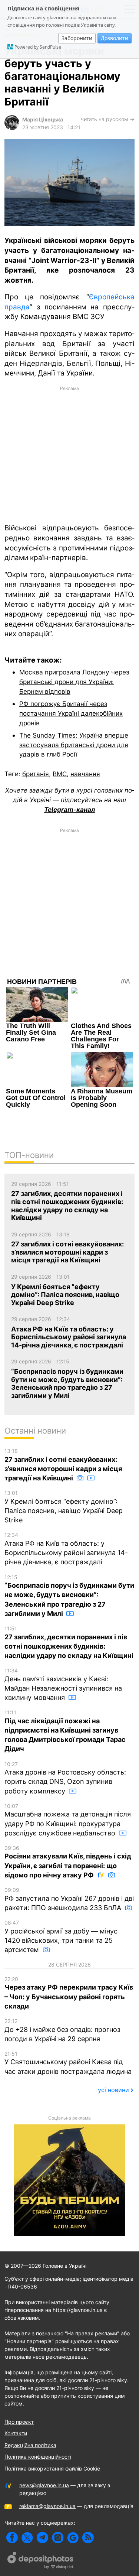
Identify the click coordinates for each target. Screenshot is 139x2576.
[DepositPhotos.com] (41, 2562)
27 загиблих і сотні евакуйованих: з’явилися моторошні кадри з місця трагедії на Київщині (63, 1465)
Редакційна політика (30, 2445)
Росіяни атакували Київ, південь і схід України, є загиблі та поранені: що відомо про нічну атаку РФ (68, 1862)
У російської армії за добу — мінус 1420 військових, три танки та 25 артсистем (61, 1936)
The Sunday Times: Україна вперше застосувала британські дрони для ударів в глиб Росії (74, 745)
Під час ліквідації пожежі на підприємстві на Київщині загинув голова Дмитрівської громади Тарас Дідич (65, 1731)
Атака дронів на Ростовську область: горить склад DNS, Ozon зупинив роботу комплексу (65, 1778)
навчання (85, 774)
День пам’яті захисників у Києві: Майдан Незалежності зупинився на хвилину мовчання (63, 1684)
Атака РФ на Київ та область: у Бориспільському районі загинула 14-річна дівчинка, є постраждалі (66, 1549)
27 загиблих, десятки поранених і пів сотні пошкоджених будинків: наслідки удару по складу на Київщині (69, 1642)
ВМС (60, 774)
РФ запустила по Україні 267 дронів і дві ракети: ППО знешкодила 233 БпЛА (69, 1899)
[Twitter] (27, 2538)
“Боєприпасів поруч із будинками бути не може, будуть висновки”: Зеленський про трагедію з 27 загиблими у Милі (69, 1596)
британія (36, 774)
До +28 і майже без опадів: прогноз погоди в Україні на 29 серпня (62, 2030)
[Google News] (73, 2538)
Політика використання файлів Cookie (52, 2468)
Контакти (16, 2433)
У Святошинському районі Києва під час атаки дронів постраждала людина (68, 2063)
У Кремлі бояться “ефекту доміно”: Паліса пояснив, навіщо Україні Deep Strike (64, 1507)
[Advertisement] (69, 454)
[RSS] (88, 2538)
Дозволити (115, 38)
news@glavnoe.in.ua (44, 2485)
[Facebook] (12, 2538)
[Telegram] (42, 2538)
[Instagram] (58, 2538)
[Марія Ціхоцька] (12, 128)
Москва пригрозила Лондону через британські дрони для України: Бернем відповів (74, 682)
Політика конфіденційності (38, 2457)
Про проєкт (19, 2422)
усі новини (113, 2090)
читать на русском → (108, 119)
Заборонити (77, 38)
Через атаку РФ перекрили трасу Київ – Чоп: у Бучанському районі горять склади (69, 1993)
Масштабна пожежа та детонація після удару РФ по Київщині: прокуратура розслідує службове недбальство (68, 1820)
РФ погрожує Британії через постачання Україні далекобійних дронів (71, 713)
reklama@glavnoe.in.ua (47, 2506)
